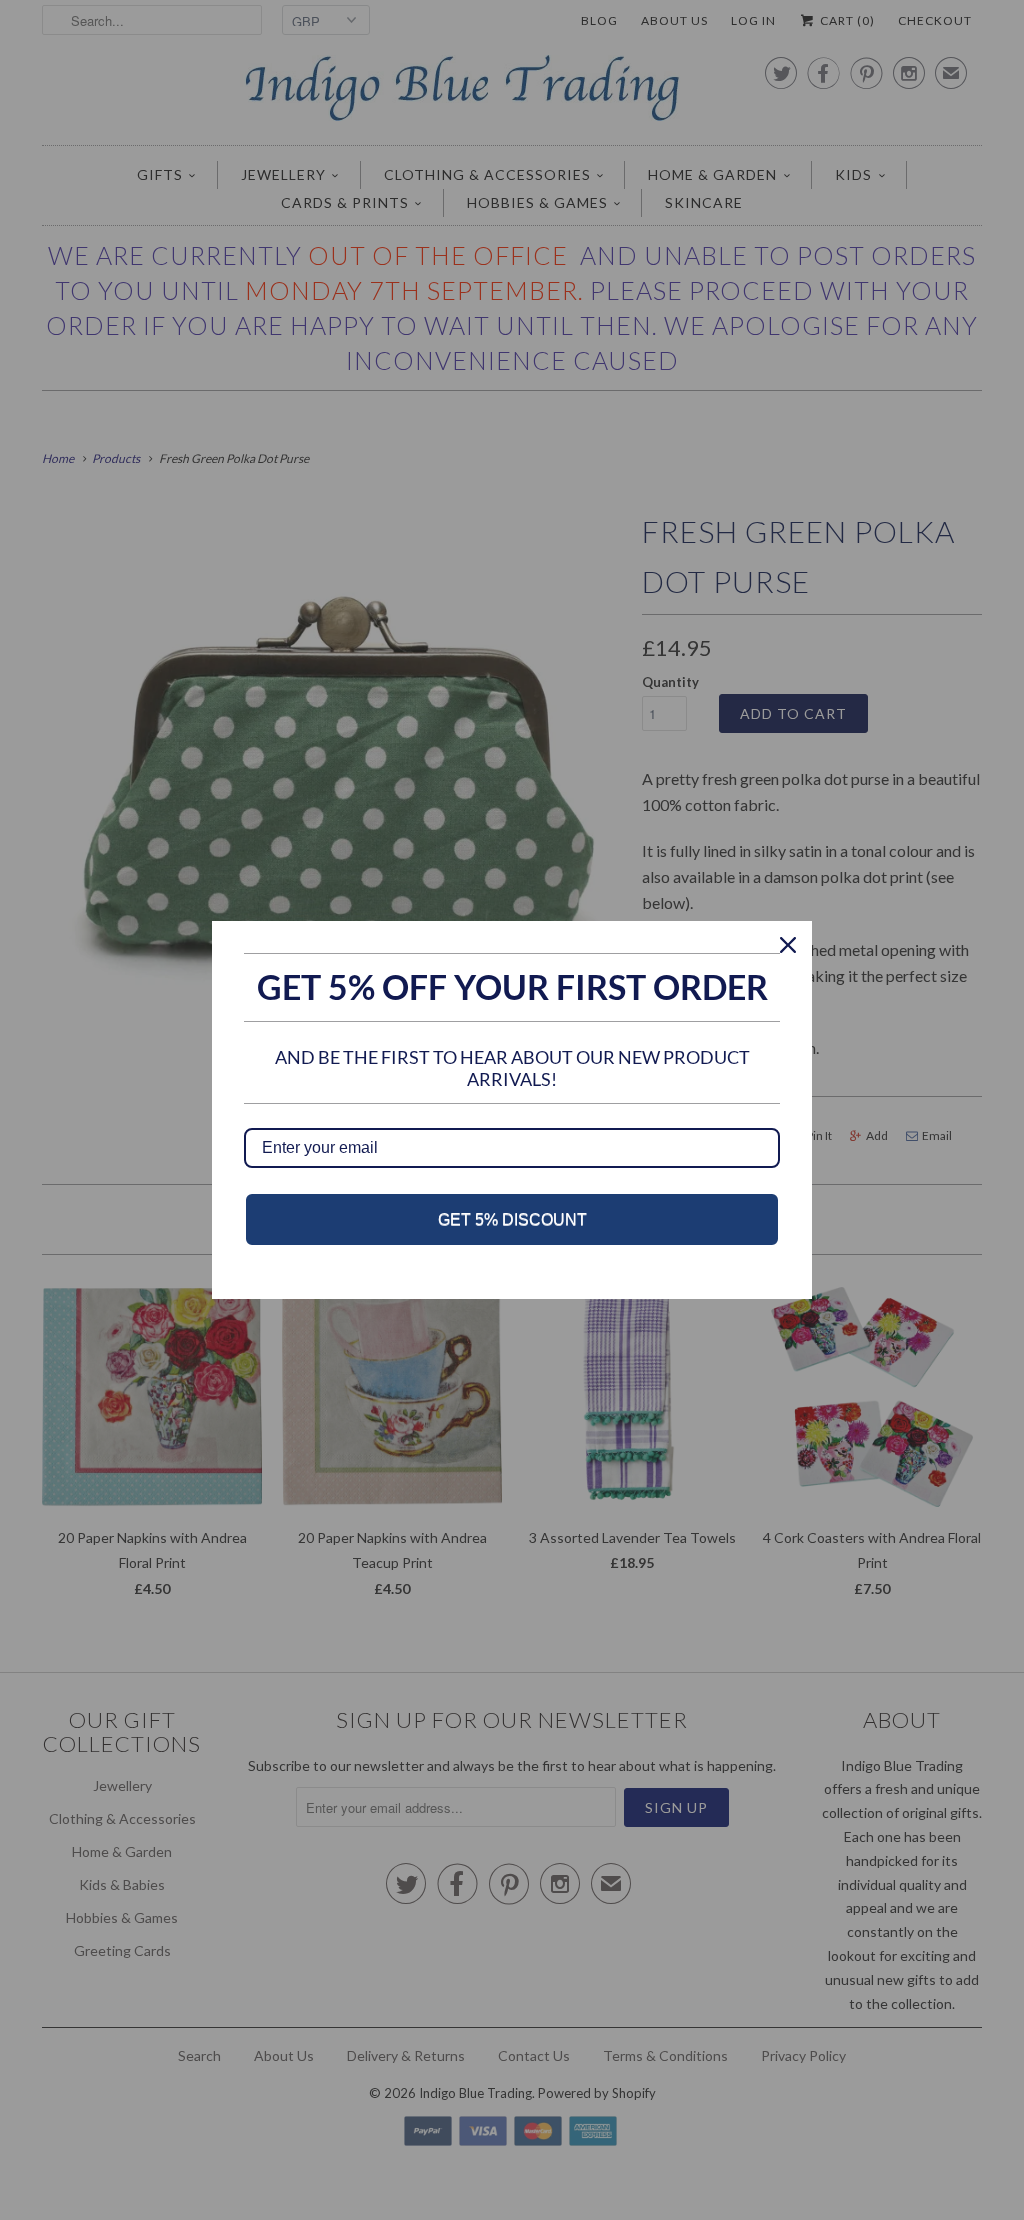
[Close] (788, 945)
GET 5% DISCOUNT (512, 1219)
